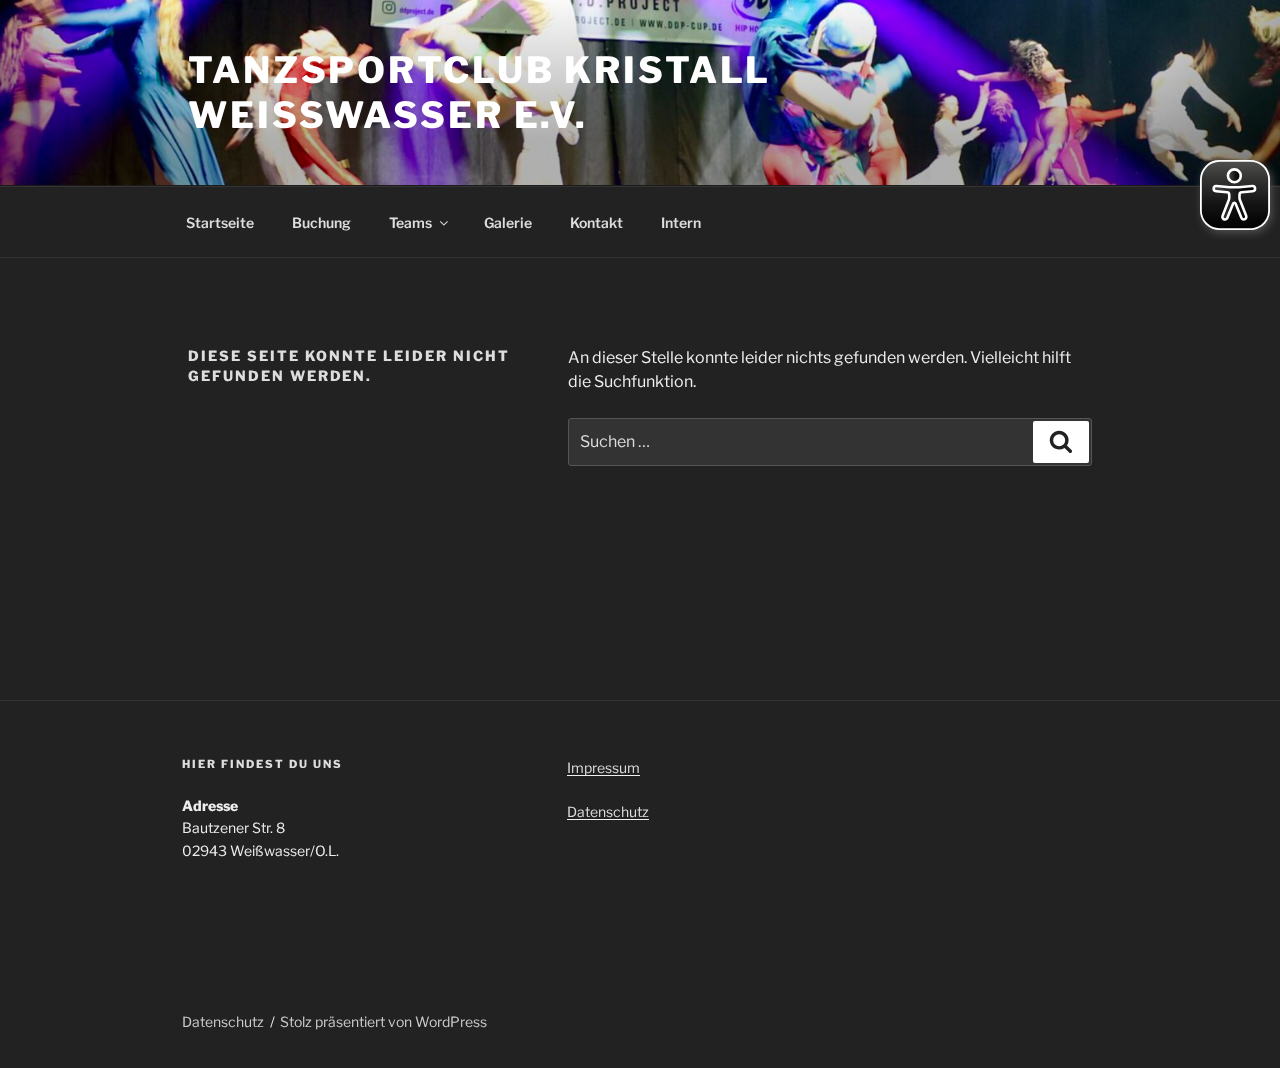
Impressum (603, 767)
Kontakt (596, 222)
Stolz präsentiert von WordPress (383, 1021)
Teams (410, 222)
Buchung (321, 222)
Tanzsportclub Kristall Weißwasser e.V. (479, 92)
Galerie (508, 222)
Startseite (220, 222)
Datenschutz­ (608, 811)
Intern (681, 222)
